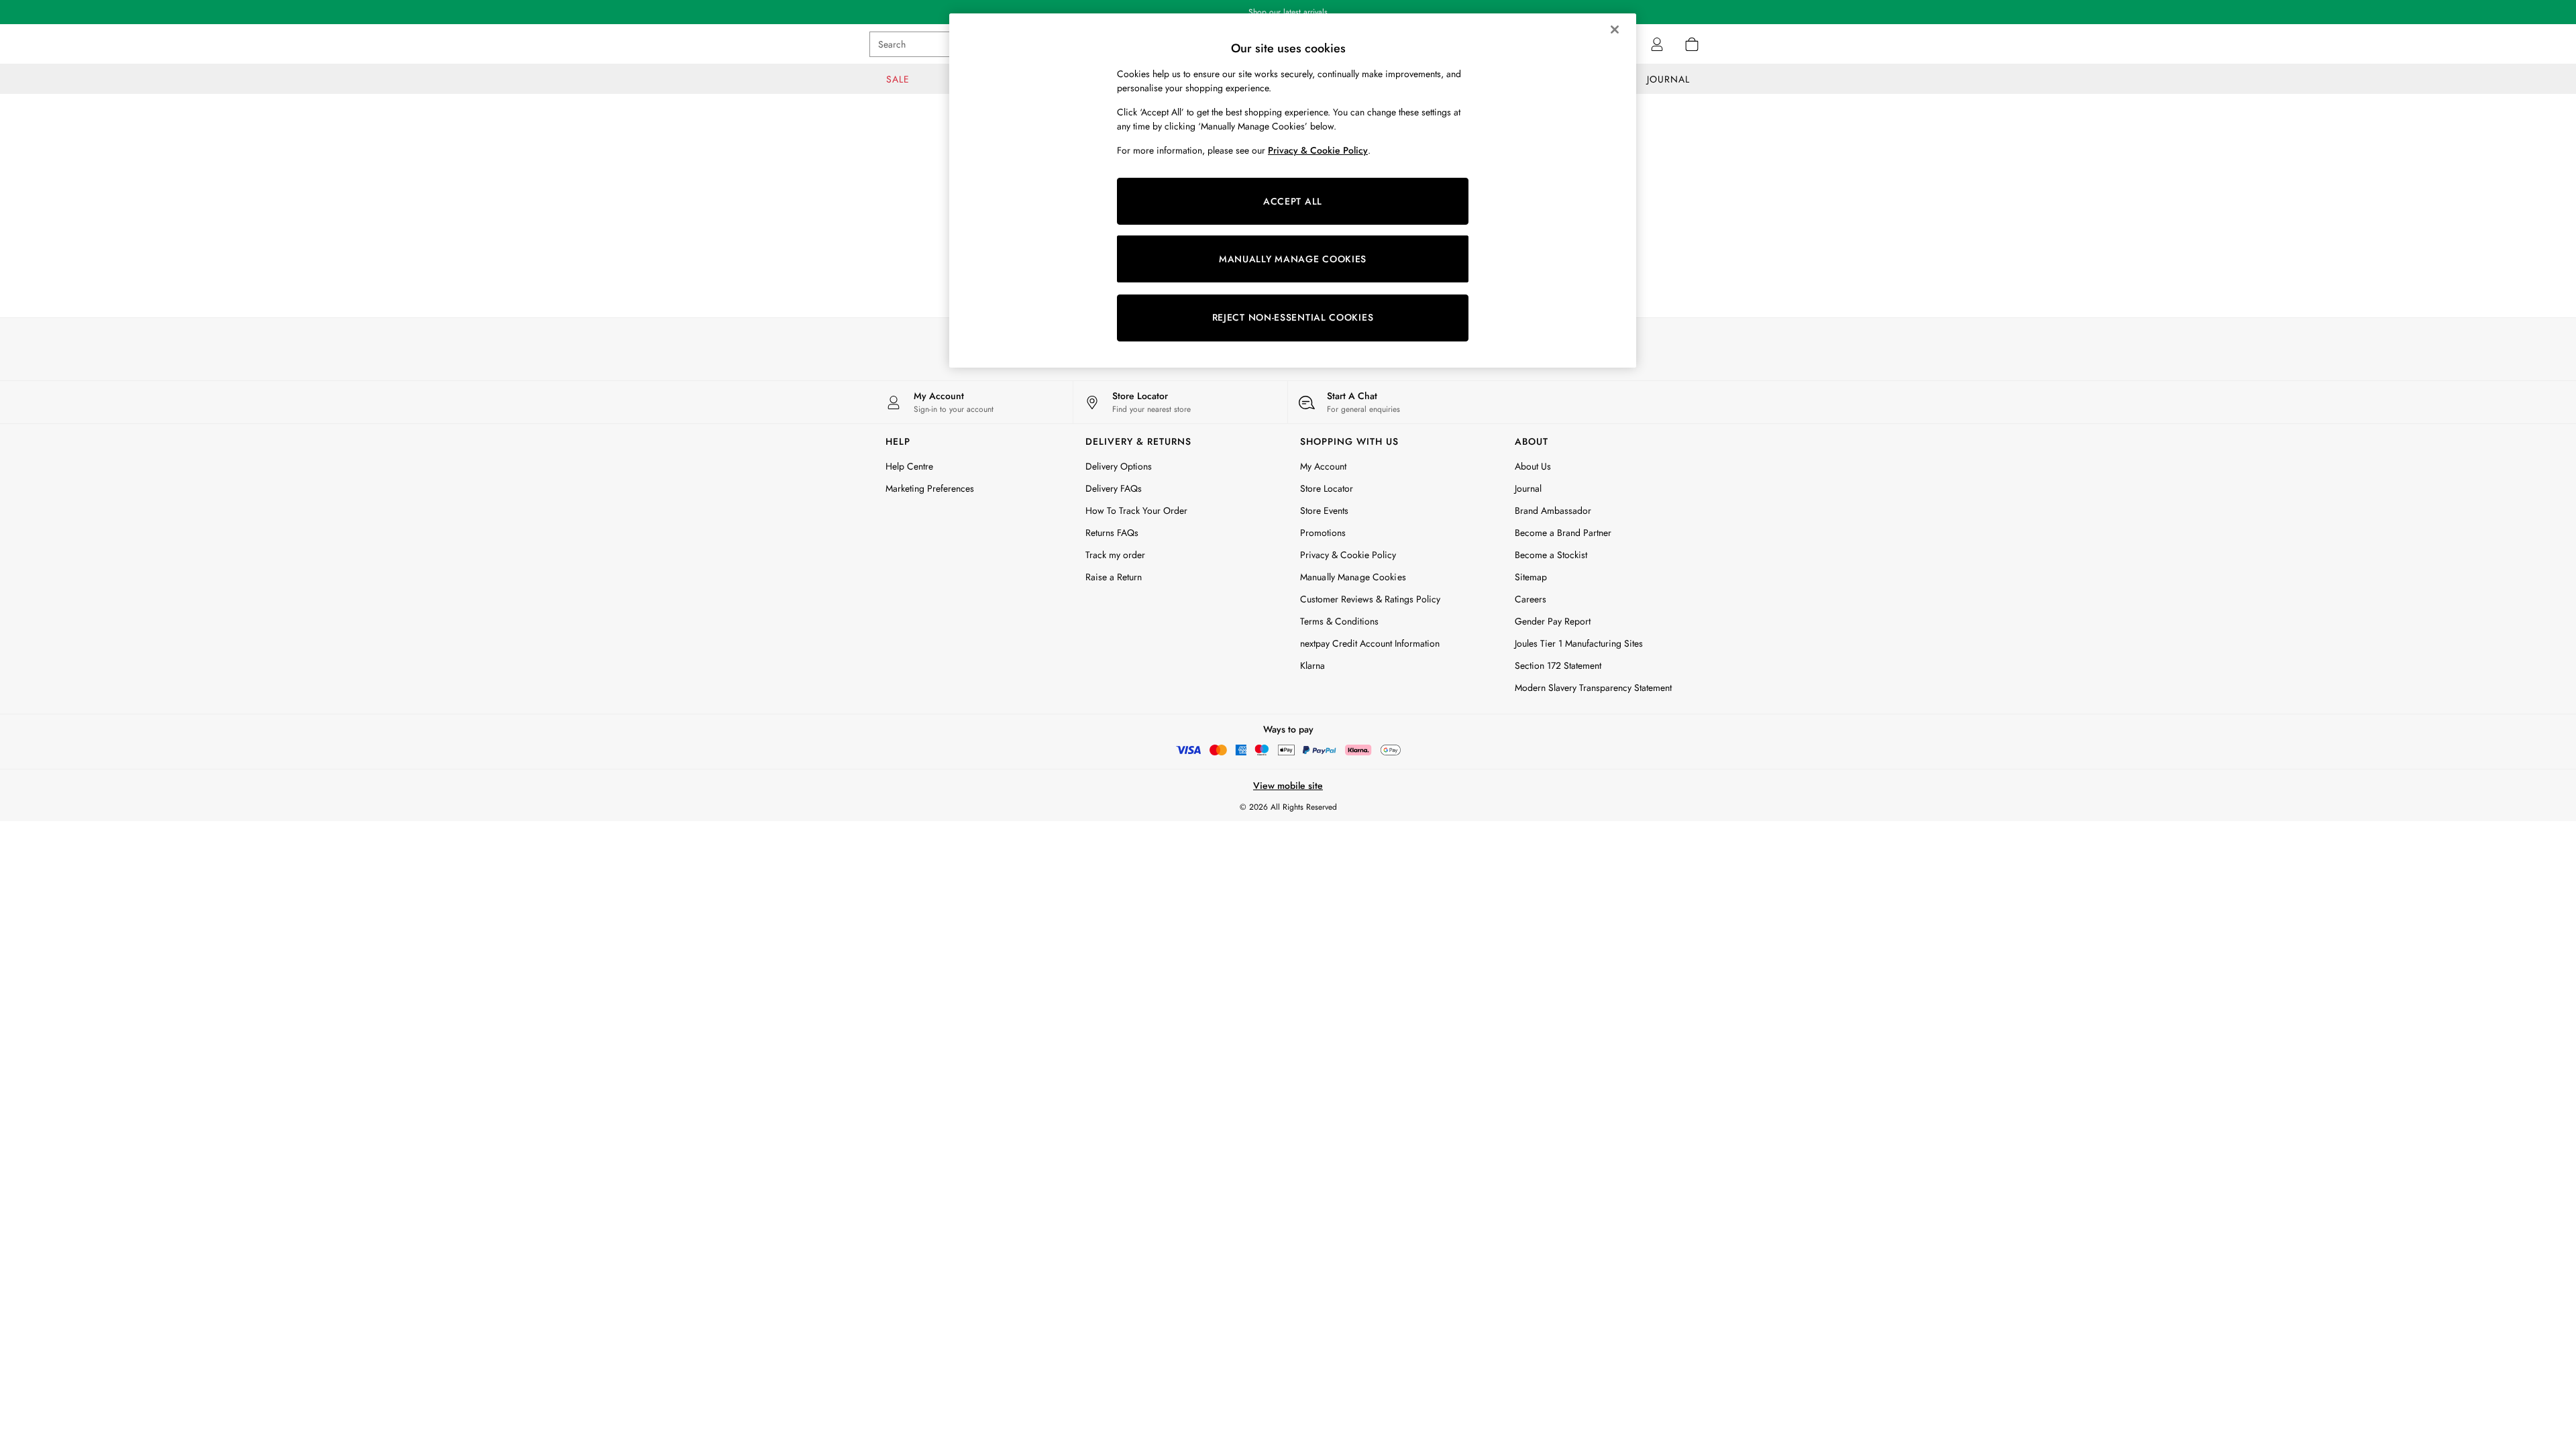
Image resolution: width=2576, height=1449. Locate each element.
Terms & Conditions (1339, 621)
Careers (1531, 599)
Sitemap (1531, 577)
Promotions (1323, 533)
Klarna (1312, 665)
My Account (1323, 466)
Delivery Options (1119, 466)
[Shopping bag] (1692, 44)
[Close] (1615, 30)
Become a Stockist (1551, 555)
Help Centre (909, 466)
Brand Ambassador (1553, 511)
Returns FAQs (1112, 533)
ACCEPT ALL (1293, 201)
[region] (1293, 191)
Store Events (1324, 511)
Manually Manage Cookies (1353, 577)
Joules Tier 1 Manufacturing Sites (1579, 643)
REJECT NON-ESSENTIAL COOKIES (1293, 317)
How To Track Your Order (1136, 511)
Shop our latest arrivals (1288, 12)
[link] (1657, 44)
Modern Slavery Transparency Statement (1593, 688)
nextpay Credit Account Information (1370, 643)
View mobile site (1288, 786)
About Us (1533, 466)
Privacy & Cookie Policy (1348, 555)
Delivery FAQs (1114, 488)
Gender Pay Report (1553, 621)
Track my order (1115, 555)
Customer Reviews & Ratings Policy (1370, 599)
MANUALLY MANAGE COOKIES (1293, 259)
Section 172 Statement (1558, 665)
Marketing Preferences (930, 488)
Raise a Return (1114, 577)
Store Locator (1327, 488)
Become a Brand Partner (1563, 533)
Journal (1528, 488)
